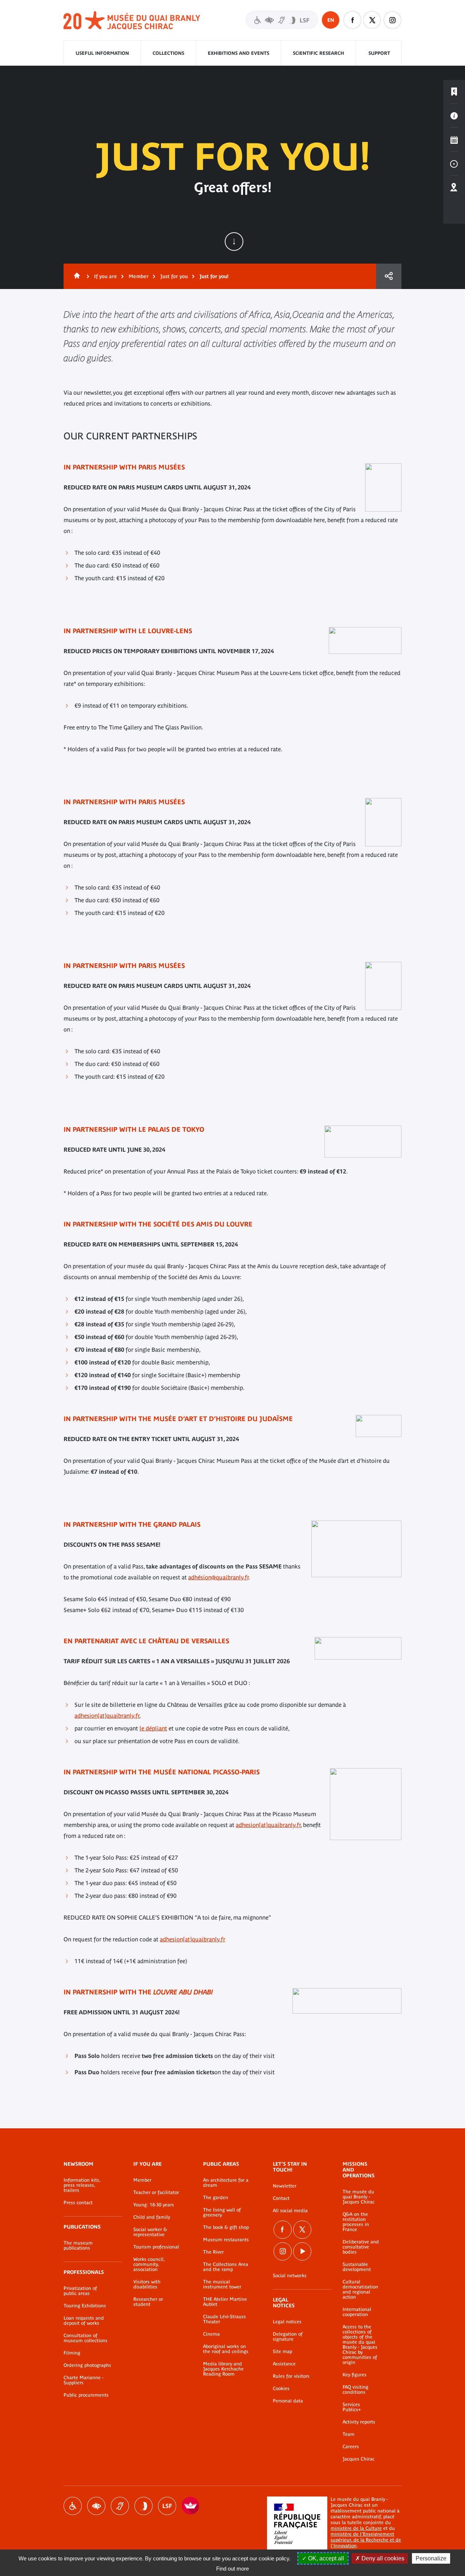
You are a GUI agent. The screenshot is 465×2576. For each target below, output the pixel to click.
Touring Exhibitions (85, 2306)
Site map (282, 2352)
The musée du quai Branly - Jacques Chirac (359, 2197)
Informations (454, 116)
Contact (281, 2198)
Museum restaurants (226, 2240)
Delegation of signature (288, 2337)
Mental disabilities (143, 2506)
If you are (106, 276)
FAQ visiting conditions (355, 2390)
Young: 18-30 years (154, 2205)
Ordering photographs (87, 2365)
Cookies (281, 2389)
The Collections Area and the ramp (226, 2267)
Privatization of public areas (80, 2291)
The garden (216, 2198)
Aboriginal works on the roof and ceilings (226, 2349)
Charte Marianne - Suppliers (84, 2380)
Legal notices (287, 2322)
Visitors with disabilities (282, 20)
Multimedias (454, 164)
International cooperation (357, 2312)
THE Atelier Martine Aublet (225, 2302)
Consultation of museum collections (86, 2338)
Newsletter (285, 2186)
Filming (72, 2353)
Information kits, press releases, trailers (82, 2185)
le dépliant (153, 1728)
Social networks (290, 2276)
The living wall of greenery (222, 2213)
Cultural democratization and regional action (360, 2290)
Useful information (102, 53)
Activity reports (359, 2422)
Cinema (211, 2334)
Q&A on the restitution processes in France (356, 2222)
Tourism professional (156, 2247)
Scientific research (318, 53)
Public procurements (86, 2395)
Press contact (78, 2203)
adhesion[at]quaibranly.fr (107, 1716)
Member (139, 276)
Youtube (302, 2251)
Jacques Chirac (359, 2459)
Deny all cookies (382, 2558)
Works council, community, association (149, 2264)
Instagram (392, 20)
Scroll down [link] (234, 241)
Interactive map (454, 188)
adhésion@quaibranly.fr (218, 1577)
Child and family (152, 2217)
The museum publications (78, 2246)
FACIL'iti (191, 2506)
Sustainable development (357, 2267)
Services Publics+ (352, 2407)
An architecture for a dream (226, 2183)
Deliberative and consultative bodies (361, 2247)
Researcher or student (148, 2302)
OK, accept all (325, 2558)
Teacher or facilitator (156, 2193)
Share (389, 276)
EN (331, 20)
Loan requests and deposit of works (84, 2321)
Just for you (174, 276)
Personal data (288, 2401)
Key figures (355, 2375)
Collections (168, 53)
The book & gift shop (226, 2227)
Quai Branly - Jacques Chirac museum (132, 21)
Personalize (431, 2558)
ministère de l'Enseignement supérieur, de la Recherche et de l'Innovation (366, 2540)
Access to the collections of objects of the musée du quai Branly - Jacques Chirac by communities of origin (360, 2345)
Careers (351, 2447)
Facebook (352, 20)
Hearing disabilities (120, 2506)
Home (76, 276)
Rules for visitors (291, 2376)
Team (349, 2434)
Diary (454, 140)
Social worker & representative (150, 2232)
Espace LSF (167, 2506)
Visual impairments (96, 2506)
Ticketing (454, 92)
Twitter (372, 20)
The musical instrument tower (222, 2284)
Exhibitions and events (238, 53)
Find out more (232, 2569)
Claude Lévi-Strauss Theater (225, 2319)
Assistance (284, 2364)
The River (213, 2252)
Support (379, 53)
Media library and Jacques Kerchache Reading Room (223, 2369)
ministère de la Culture (356, 2528)
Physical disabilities (73, 2506)
